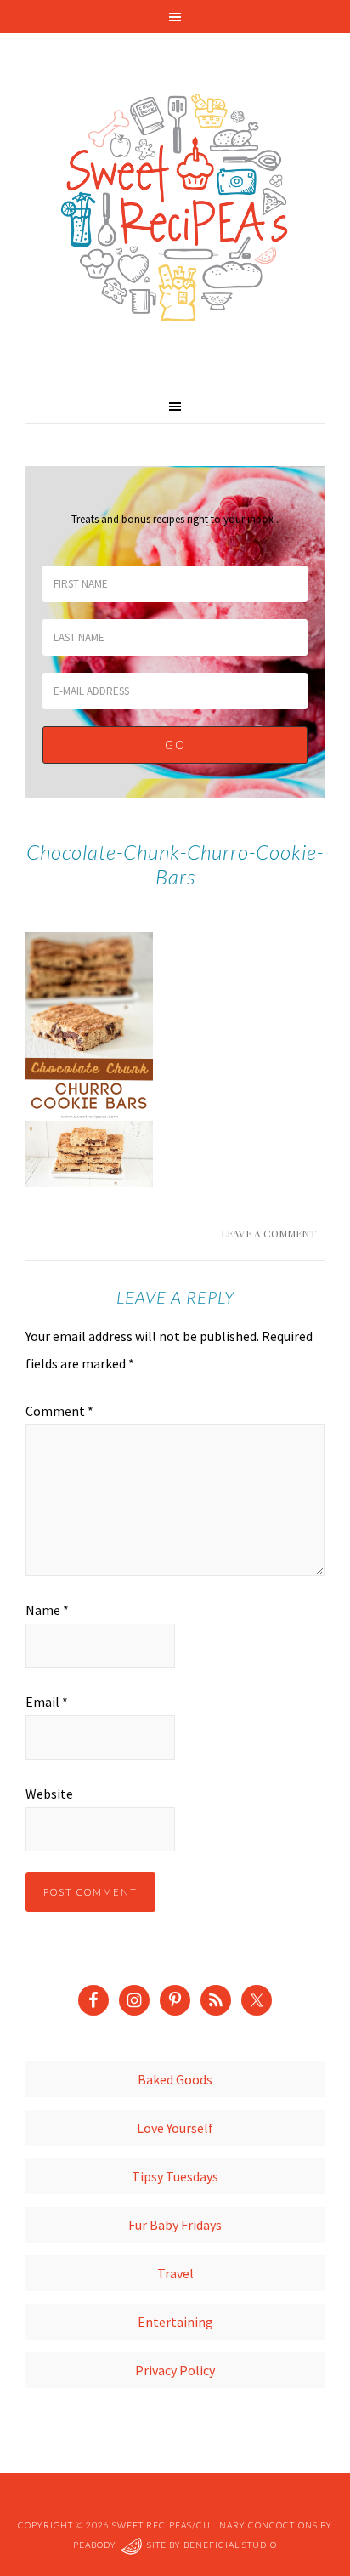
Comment (59, 1411)
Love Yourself (175, 2128)
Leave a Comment (268, 1233)
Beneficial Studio (230, 2545)
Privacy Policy (175, 2370)
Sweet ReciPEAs (175, 208)
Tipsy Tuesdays (175, 2176)
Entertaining (175, 2322)
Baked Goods (175, 2079)
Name (47, 1610)
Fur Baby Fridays (175, 2225)
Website (49, 1794)
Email (47, 1702)
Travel (175, 2273)
